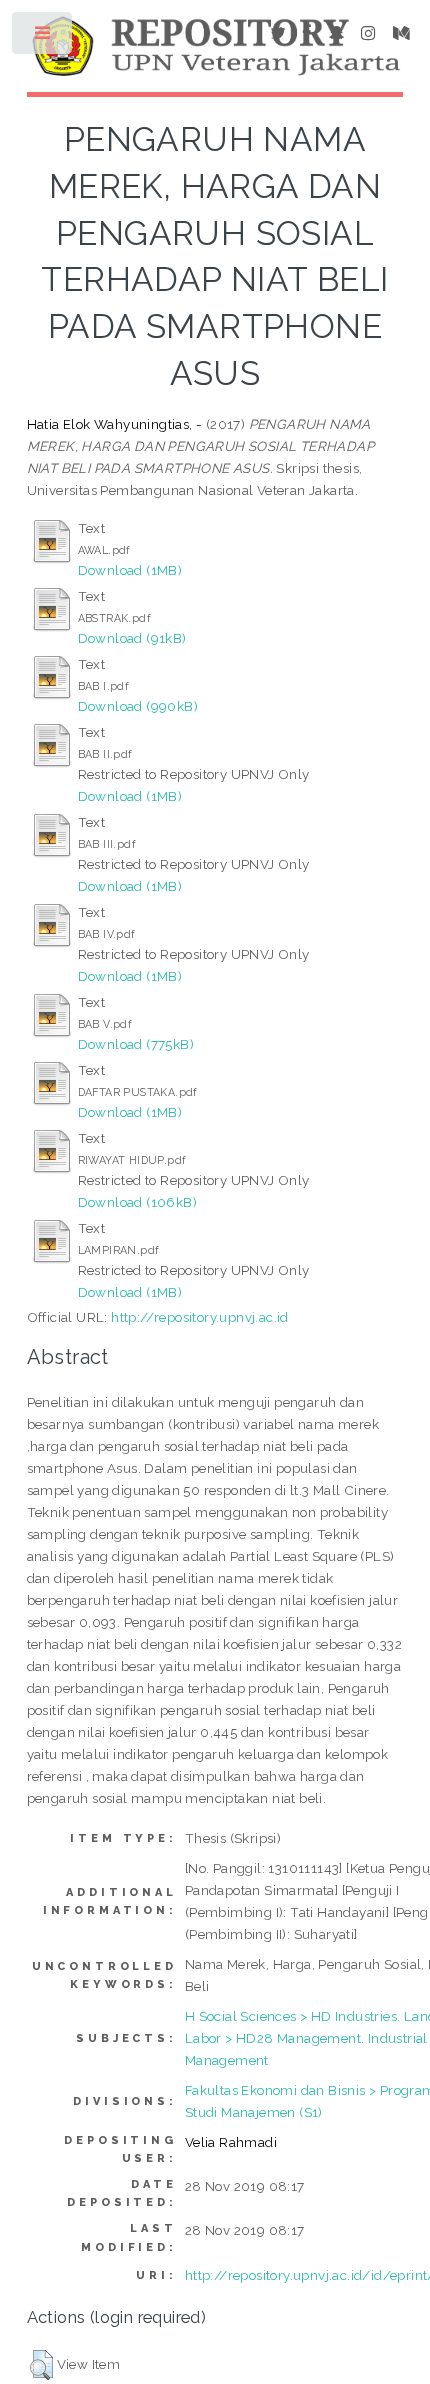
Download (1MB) (130, 570)
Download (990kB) (138, 706)
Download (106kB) (137, 1202)
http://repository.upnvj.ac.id (200, 1317)
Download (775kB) (136, 1044)
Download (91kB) (132, 638)
